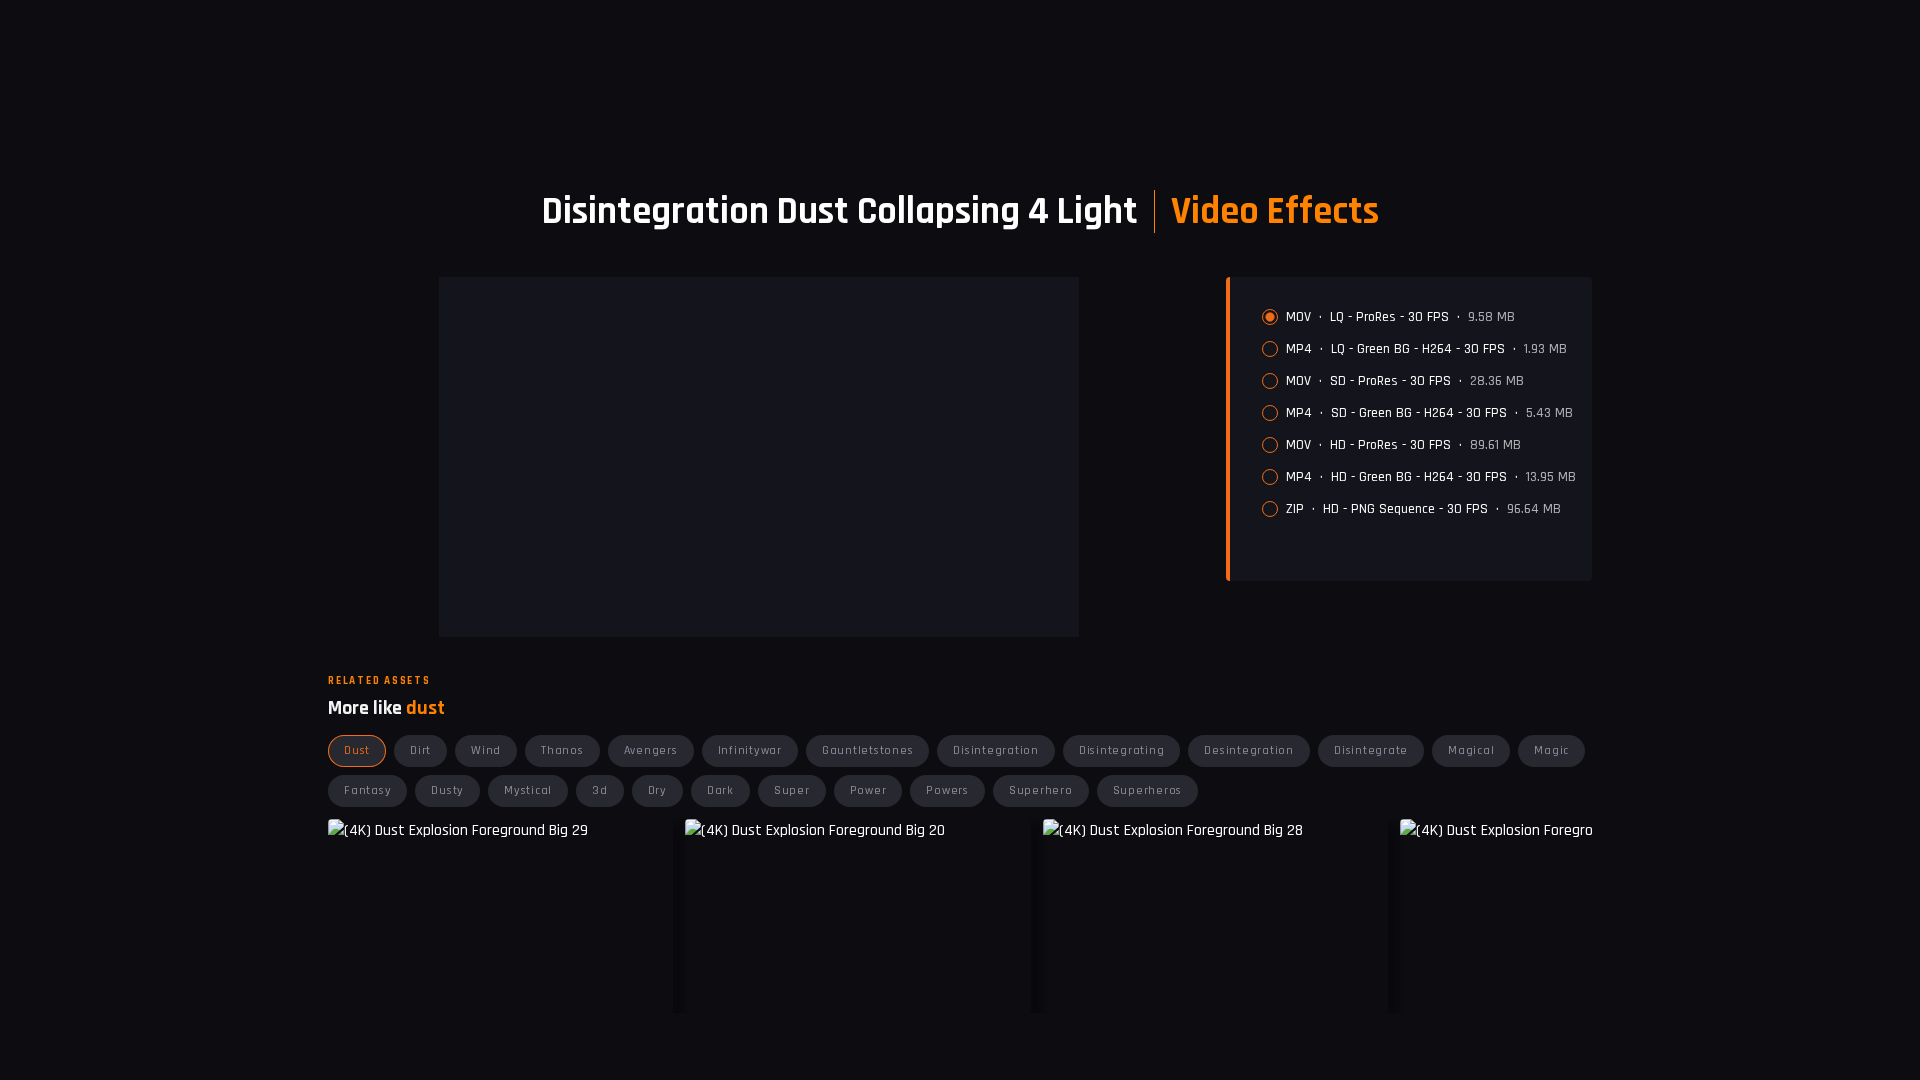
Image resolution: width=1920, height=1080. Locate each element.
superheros (1148, 790)
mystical (528, 790)
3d (600, 790)
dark (720, 790)
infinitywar (750, 750)
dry (657, 790)
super (792, 790)
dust (357, 750)
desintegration (1249, 750)
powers (947, 790)
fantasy (367, 790)
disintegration (996, 750)
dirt (420, 750)
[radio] (1270, 317)
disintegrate (1371, 750)
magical (1471, 750)
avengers (651, 750)
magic (1551, 750)
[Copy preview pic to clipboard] (713, 983)
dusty (447, 790)
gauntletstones (868, 750)
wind (486, 750)
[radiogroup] (1419, 413)
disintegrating (1122, 750)
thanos (562, 750)
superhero (1041, 790)
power (868, 790)
